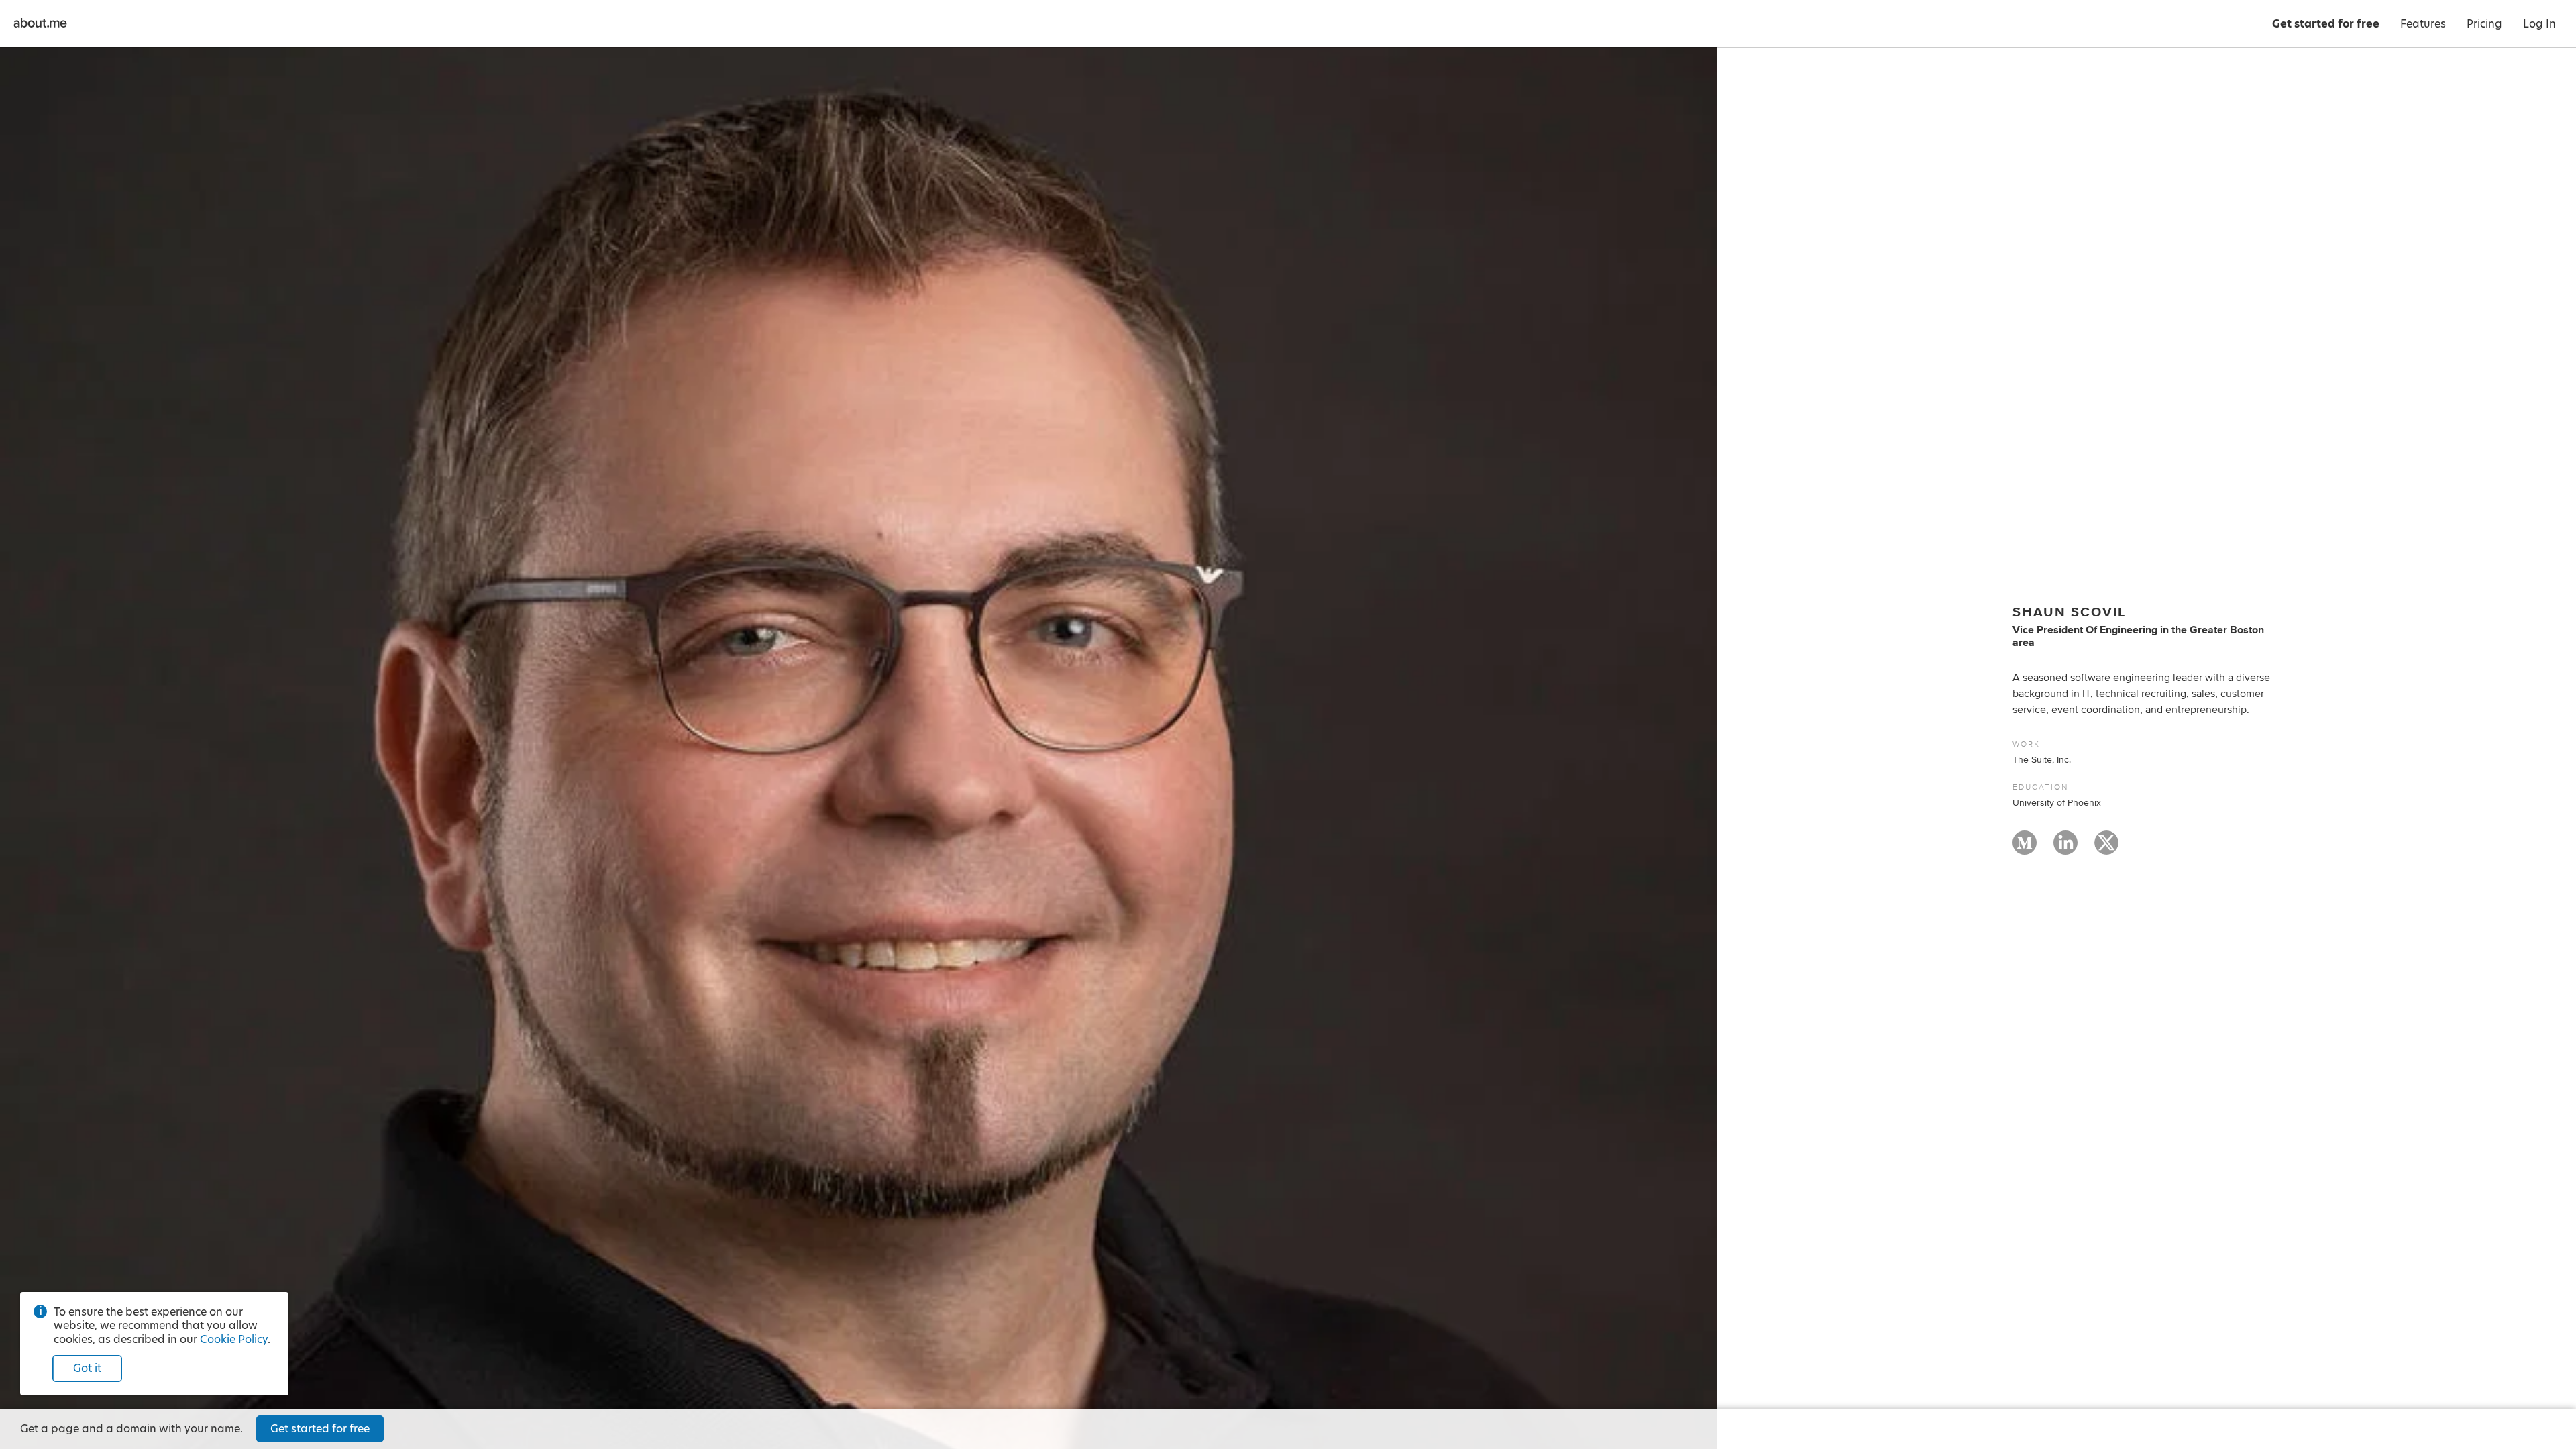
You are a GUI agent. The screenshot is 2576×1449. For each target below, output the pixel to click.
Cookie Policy (234, 1339)
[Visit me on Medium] (2025, 849)
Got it (87, 1368)
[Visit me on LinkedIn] (2065, 849)
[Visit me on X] (2106, 849)
